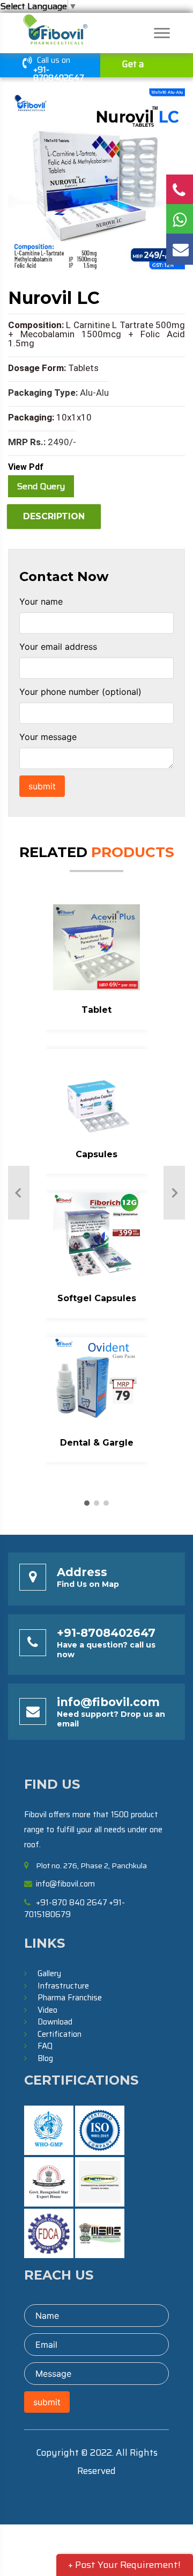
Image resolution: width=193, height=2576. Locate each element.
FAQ (45, 2046)
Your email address (58, 647)
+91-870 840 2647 (72, 1903)
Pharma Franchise (70, 1998)
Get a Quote (135, 67)
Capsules (96, 1154)
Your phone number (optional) (80, 692)
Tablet (96, 1010)
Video (47, 2010)
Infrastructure (63, 1986)
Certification (60, 2034)
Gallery (49, 1973)
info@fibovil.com (108, 1702)
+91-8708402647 (59, 74)
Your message (48, 737)
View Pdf (26, 467)
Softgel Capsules (97, 1298)
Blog (45, 2058)
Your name (41, 601)
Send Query (41, 486)
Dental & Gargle (97, 1443)
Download (55, 2022)
